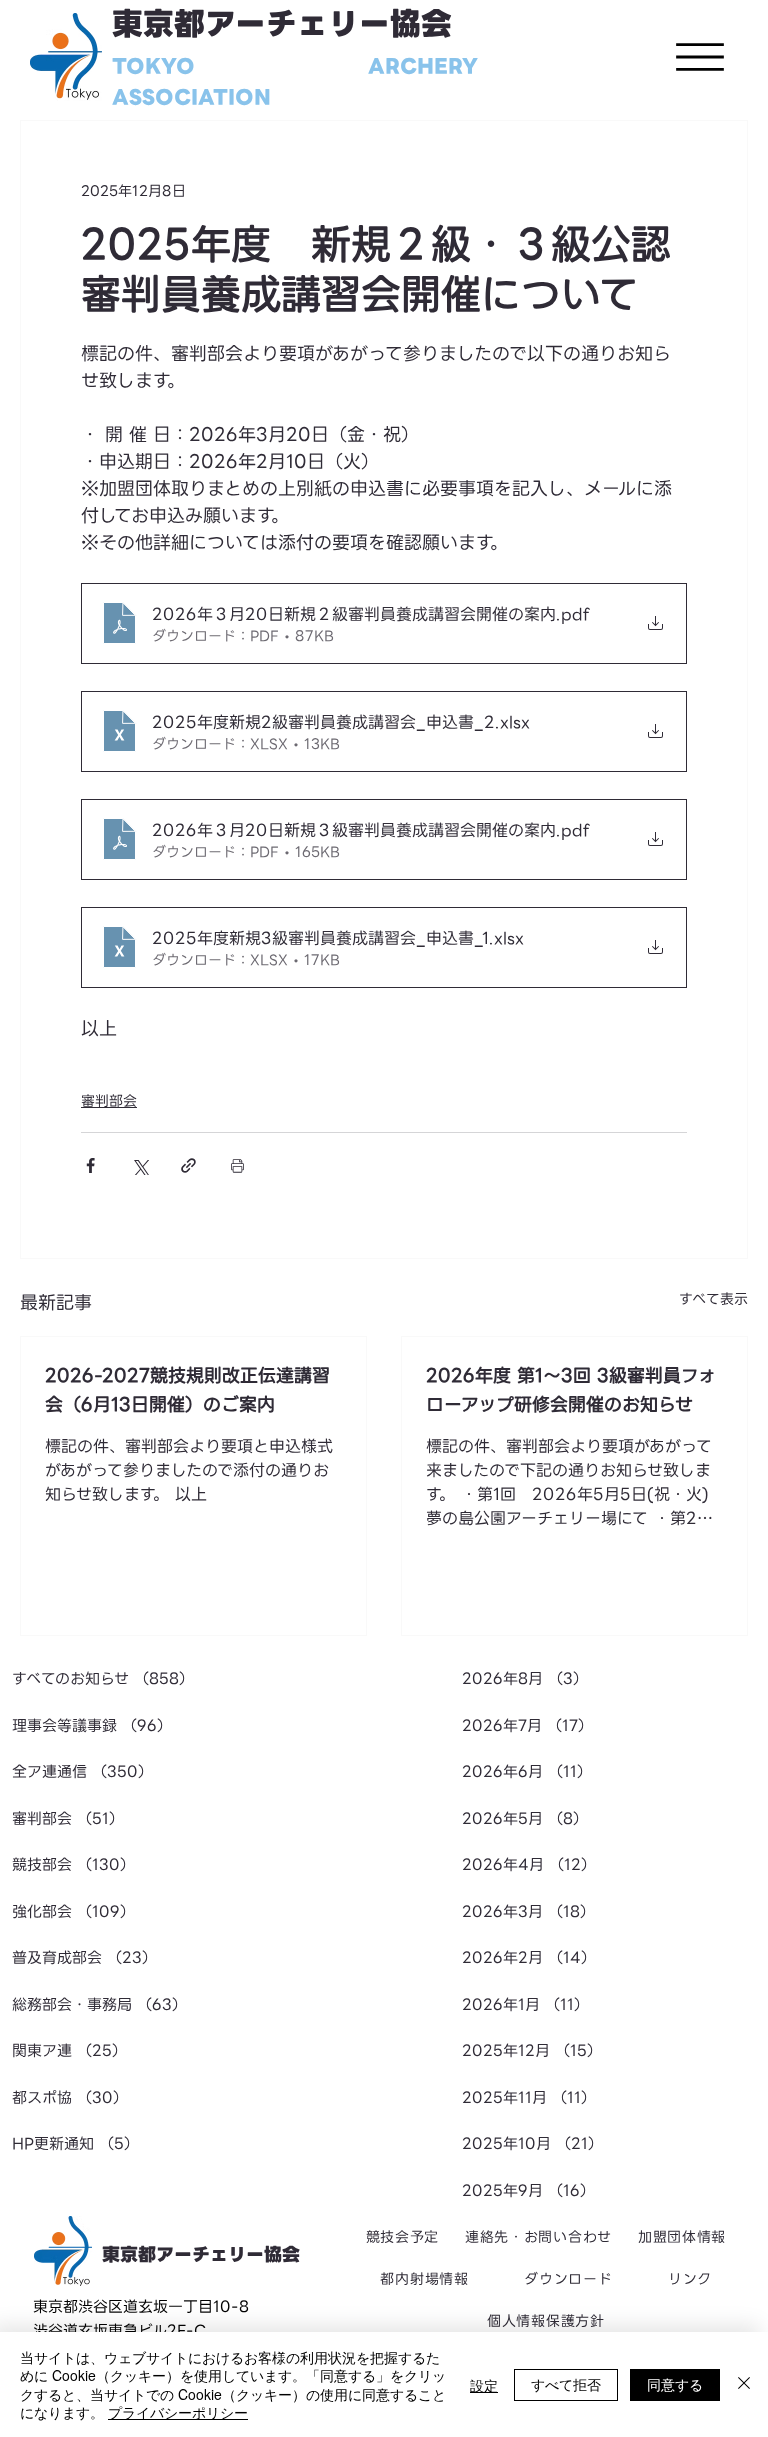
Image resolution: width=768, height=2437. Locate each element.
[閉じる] (744, 2384)
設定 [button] (484, 2385)
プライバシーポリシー (178, 2412)
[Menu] (700, 57)
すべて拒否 (566, 2384)
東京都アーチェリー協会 (282, 24)
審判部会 (109, 1101)
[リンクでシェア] (188, 1165)
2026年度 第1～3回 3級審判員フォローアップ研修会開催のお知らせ (571, 1390)
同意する (675, 2384)
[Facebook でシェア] (90, 1165)
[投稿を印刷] (237, 1165)
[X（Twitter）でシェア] (139, 1165)
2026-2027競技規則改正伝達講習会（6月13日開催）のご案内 (187, 1390)
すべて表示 (713, 1299)
